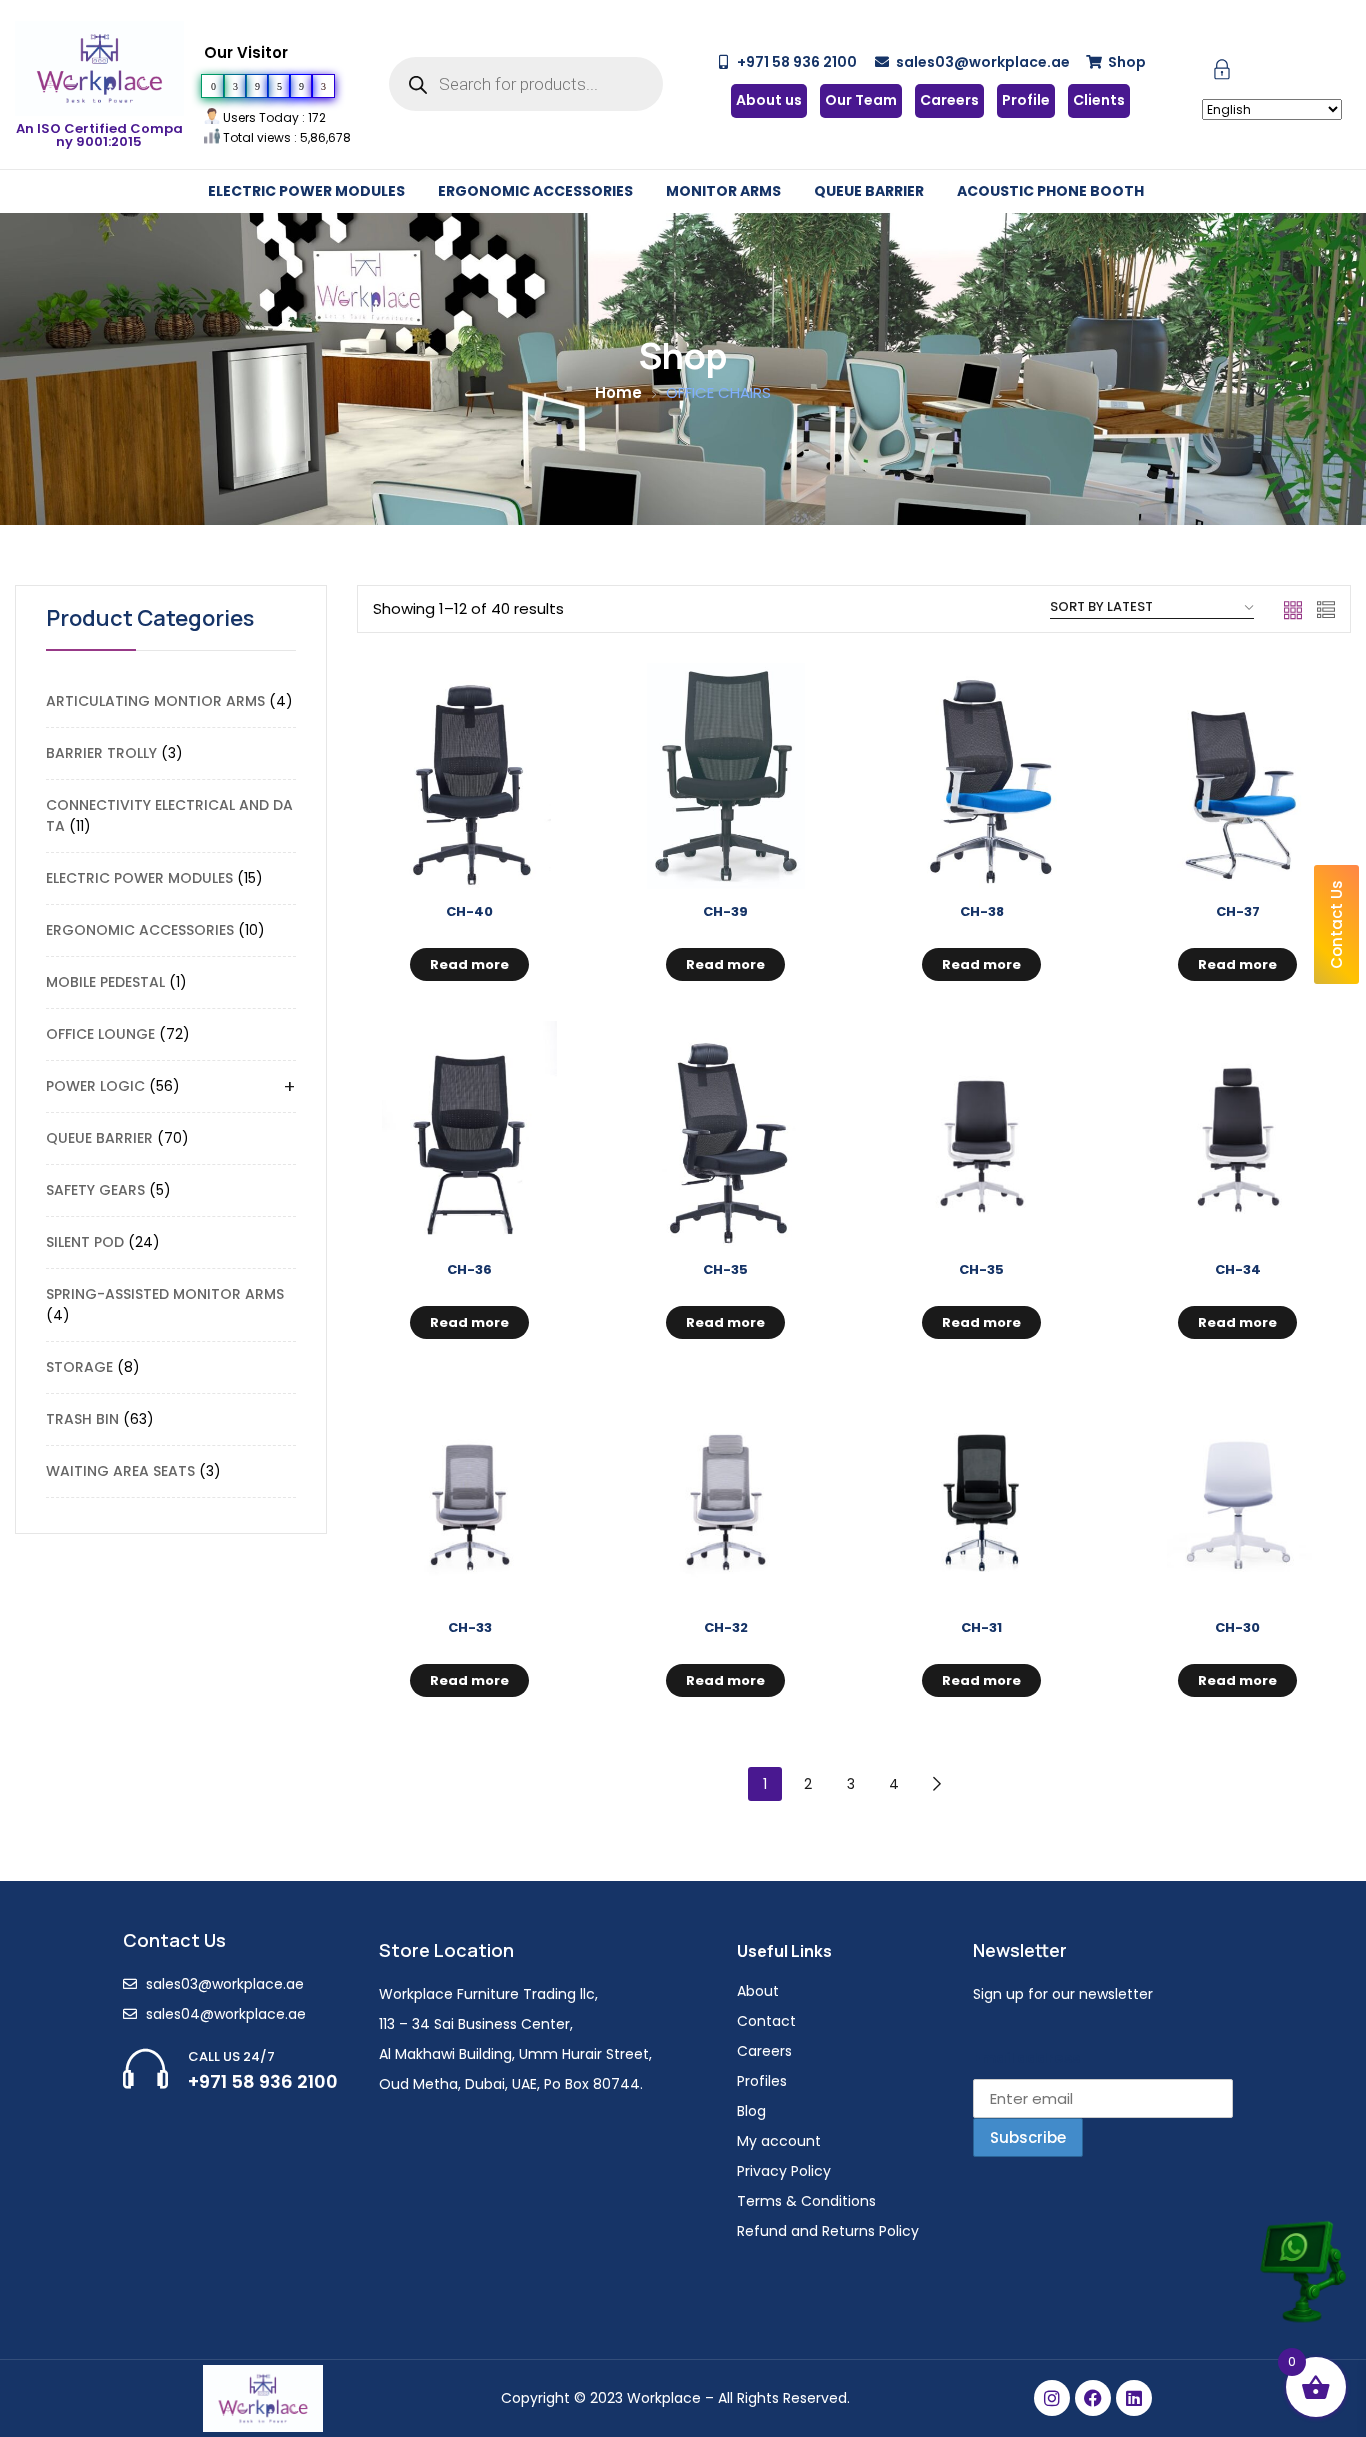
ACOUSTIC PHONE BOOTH (1050, 191)
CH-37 (1238, 911)
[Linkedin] (1134, 2398)
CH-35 (725, 1269)
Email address (1026, 2058)
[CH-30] (1238, 1492)
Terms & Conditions (806, 2201)
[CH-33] (470, 1492)
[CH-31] (982, 1492)
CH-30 (1237, 1627)
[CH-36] (470, 1134)
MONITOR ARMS (723, 191)
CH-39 (725, 911)
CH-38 (982, 911)
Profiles (762, 2081)
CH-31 (981, 1627)
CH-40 (469, 911)
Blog (751, 2111)
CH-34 (1238, 1269)
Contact (766, 2021)
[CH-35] (726, 1134)
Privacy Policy (784, 2171)
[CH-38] (982, 776)
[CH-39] (726, 776)
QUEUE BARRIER (869, 191)
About (758, 1991)
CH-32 (726, 1627)
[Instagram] (1052, 2398)
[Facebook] (1093, 2398)
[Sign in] (1222, 73)
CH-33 (470, 1627)
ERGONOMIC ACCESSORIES (535, 191)
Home (618, 392)
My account (779, 2141)
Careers (764, 2051)
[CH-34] (1238, 1134)
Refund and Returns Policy (828, 2231)
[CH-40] (470, 776)
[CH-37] (1238, 776)
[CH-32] (726, 1492)
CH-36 (469, 1269)
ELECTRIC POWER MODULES (306, 191)
